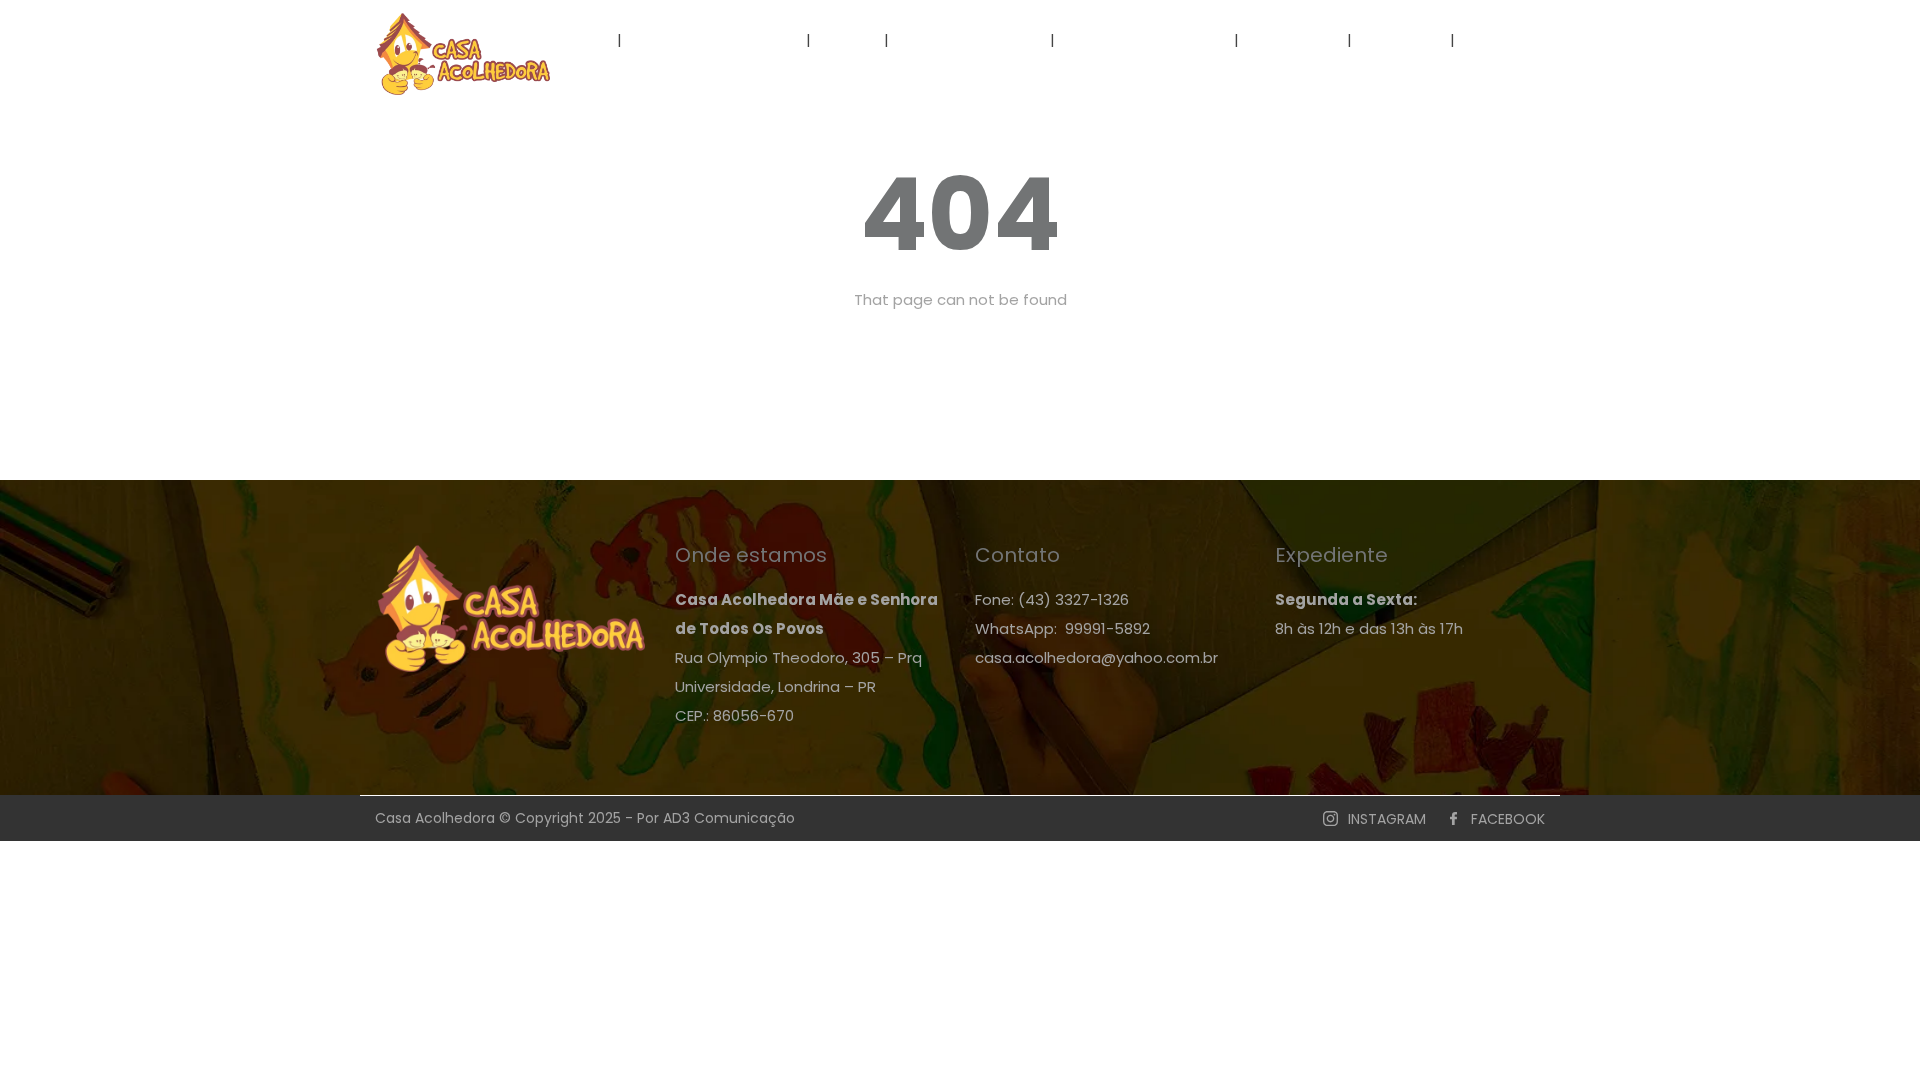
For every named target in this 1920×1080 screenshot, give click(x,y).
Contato (1512, 39)
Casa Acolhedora (714, 39)
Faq (849, 39)
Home (573, 39)
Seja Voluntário (971, 39)
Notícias (1295, 39)
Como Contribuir (1144, 39)
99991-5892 (1107, 628)
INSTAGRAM (1387, 819)
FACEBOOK (1508, 819)
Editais (1401, 39)
